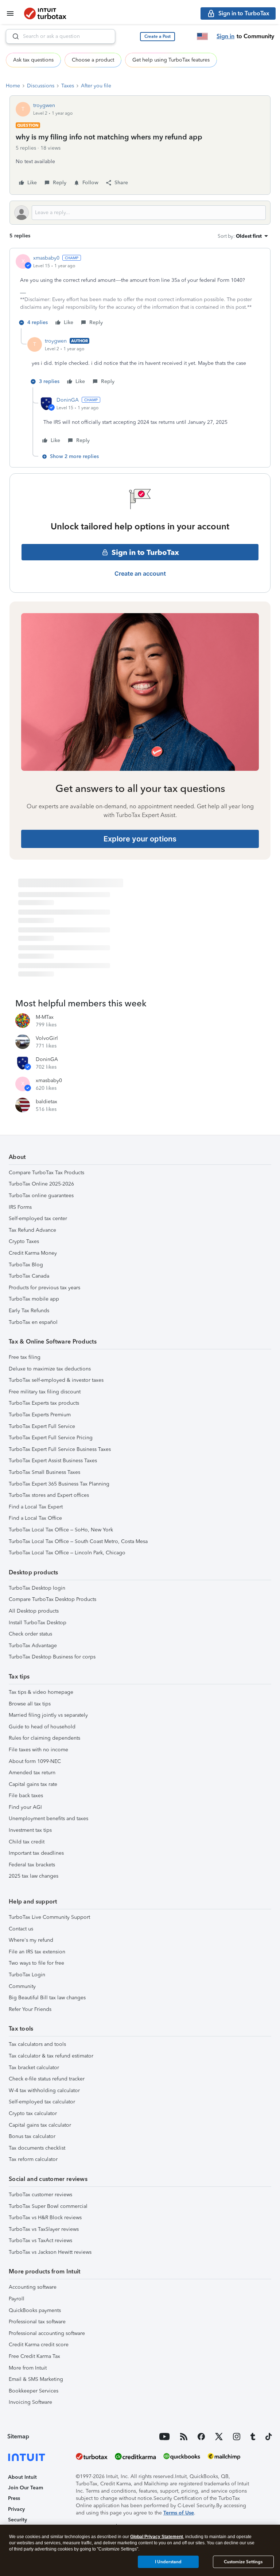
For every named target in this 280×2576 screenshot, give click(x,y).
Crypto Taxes (24, 1241)
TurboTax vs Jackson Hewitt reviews (50, 2252)
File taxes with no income (38, 1750)
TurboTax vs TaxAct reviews (40, 2240)
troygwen (44, 105)
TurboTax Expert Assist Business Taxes (53, 1461)
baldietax (46, 1102)
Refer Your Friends (30, 2009)
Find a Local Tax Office (35, 1518)
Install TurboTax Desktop (38, 1623)
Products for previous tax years (44, 1288)
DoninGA (68, 400)
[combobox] (61, 36)
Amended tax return (32, 1773)
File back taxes (26, 1796)
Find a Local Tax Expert (36, 1507)
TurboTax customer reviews (40, 2195)
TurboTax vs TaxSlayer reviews (44, 2229)
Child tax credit (27, 1842)
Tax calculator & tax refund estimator (51, 2056)
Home (13, 86)
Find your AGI (25, 1807)
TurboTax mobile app (34, 1299)
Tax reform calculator (33, 2159)
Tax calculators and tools (37, 2044)
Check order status (30, 1634)
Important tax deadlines (36, 1853)
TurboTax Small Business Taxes (44, 1472)
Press (14, 2498)
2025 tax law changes (34, 1876)
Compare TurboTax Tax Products (46, 1173)
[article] (140, 291)
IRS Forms (20, 1207)
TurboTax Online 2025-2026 (41, 1184)
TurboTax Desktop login (37, 1588)
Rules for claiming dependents (44, 1738)
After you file (96, 86)
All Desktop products (34, 1611)
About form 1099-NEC (35, 1761)
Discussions (41, 86)
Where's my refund (31, 1940)
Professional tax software (37, 2322)
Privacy (16, 2509)
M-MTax (45, 1017)
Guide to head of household (42, 1727)
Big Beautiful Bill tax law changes (47, 1998)
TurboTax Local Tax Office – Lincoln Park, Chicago (67, 1553)
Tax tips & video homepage (41, 1692)
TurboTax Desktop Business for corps (52, 1657)
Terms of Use (179, 2513)
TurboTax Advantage (33, 1646)
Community (22, 1986)
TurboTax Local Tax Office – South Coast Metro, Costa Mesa (78, 1541)
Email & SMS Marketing (36, 2379)
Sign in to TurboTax (145, 552)
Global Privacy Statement (157, 2537)
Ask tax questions (33, 60)
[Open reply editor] (140, 213)
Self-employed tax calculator (42, 2102)
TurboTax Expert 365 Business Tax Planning (59, 1484)
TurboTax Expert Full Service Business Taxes (60, 1449)
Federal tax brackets (32, 1865)
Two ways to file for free (36, 1963)
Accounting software (33, 2287)
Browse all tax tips (30, 1704)
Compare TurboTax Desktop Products (52, 1599)
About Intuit (22, 2477)
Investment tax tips (30, 1830)
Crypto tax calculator (33, 2113)
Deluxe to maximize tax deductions (50, 1369)
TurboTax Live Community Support (49, 1917)
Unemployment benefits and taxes (48, 1818)
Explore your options (140, 839)
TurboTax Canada (29, 1276)
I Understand (168, 2562)
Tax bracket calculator (34, 2068)
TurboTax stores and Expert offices (49, 1495)
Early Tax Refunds (29, 1311)
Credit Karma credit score (39, 2345)
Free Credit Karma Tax (34, 2356)
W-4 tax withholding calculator (44, 2090)
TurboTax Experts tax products (44, 1403)
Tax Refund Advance (32, 1230)
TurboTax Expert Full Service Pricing (51, 1438)
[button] (157, 37)
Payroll (17, 2299)
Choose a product (93, 60)
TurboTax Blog (26, 1265)
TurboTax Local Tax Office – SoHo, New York (61, 1530)
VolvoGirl (47, 1038)
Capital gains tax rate (33, 1784)
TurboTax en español (33, 1322)
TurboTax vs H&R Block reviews (45, 2218)
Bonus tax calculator (32, 2136)
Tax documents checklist (37, 2148)
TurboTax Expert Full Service (42, 1426)
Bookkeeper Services (34, 2391)
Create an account (140, 573)
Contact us (21, 1929)
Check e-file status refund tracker (47, 2079)
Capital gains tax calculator (40, 2125)
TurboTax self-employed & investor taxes (56, 1380)
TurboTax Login (27, 1975)
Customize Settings (243, 2562)
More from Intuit (28, 2368)
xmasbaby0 (46, 258)
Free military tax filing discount (45, 1392)
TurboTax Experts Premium (40, 1415)
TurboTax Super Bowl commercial (48, 2206)
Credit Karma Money (33, 1253)
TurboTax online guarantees (41, 1196)
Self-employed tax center (38, 1218)
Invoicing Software (30, 2402)
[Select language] (202, 36)
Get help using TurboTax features (171, 60)
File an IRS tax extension (37, 1952)
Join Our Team (26, 2488)
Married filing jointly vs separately (48, 1715)
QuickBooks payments (35, 2310)
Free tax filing (25, 1357)
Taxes (68, 86)
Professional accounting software (47, 2333)
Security (17, 2520)
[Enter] (13, 36)
